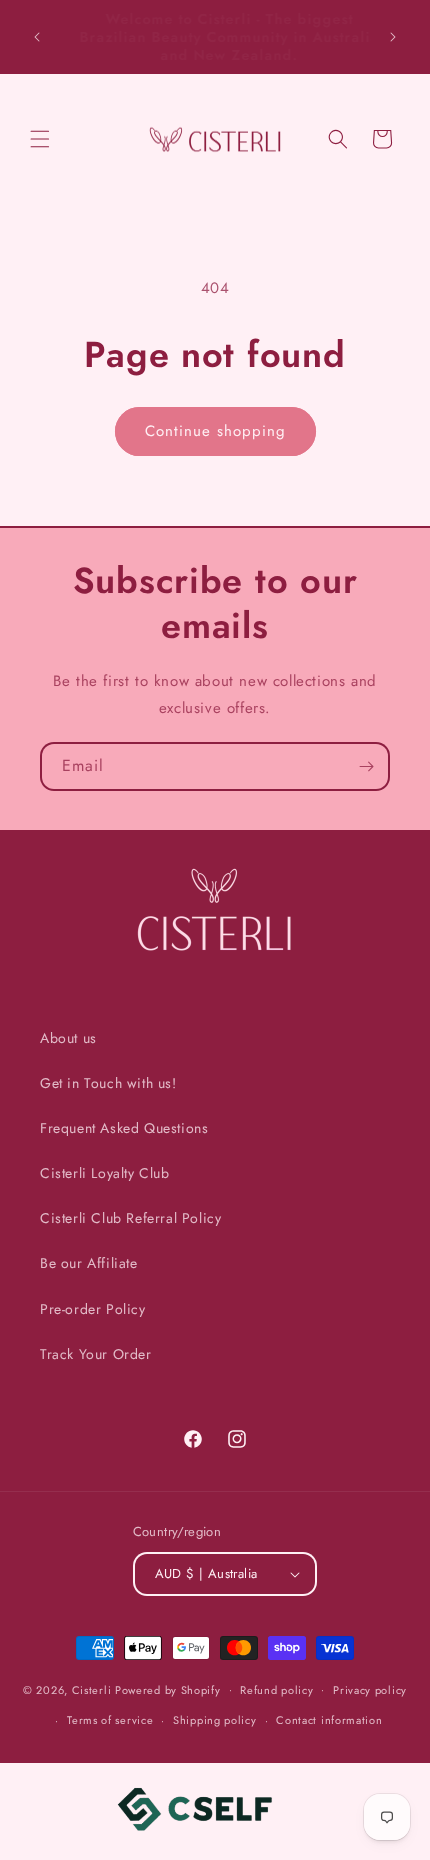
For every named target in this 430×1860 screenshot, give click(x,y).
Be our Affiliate (89, 1263)
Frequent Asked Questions (124, 1128)
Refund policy (276, 1690)
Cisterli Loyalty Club (105, 1173)
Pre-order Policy (93, 1309)
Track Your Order (96, 1354)
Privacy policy (370, 1690)
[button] (40, 139)
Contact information (329, 1720)
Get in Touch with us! (108, 1083)
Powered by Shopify (168, 1689)
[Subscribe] (366, 766)
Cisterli (92, 1689)
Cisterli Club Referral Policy (130, 1218)
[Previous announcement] (37, 37)
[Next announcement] (393, 37)
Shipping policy (215, 1720)
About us (68, 1038)
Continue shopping (215, 431)
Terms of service (110, 1720)
